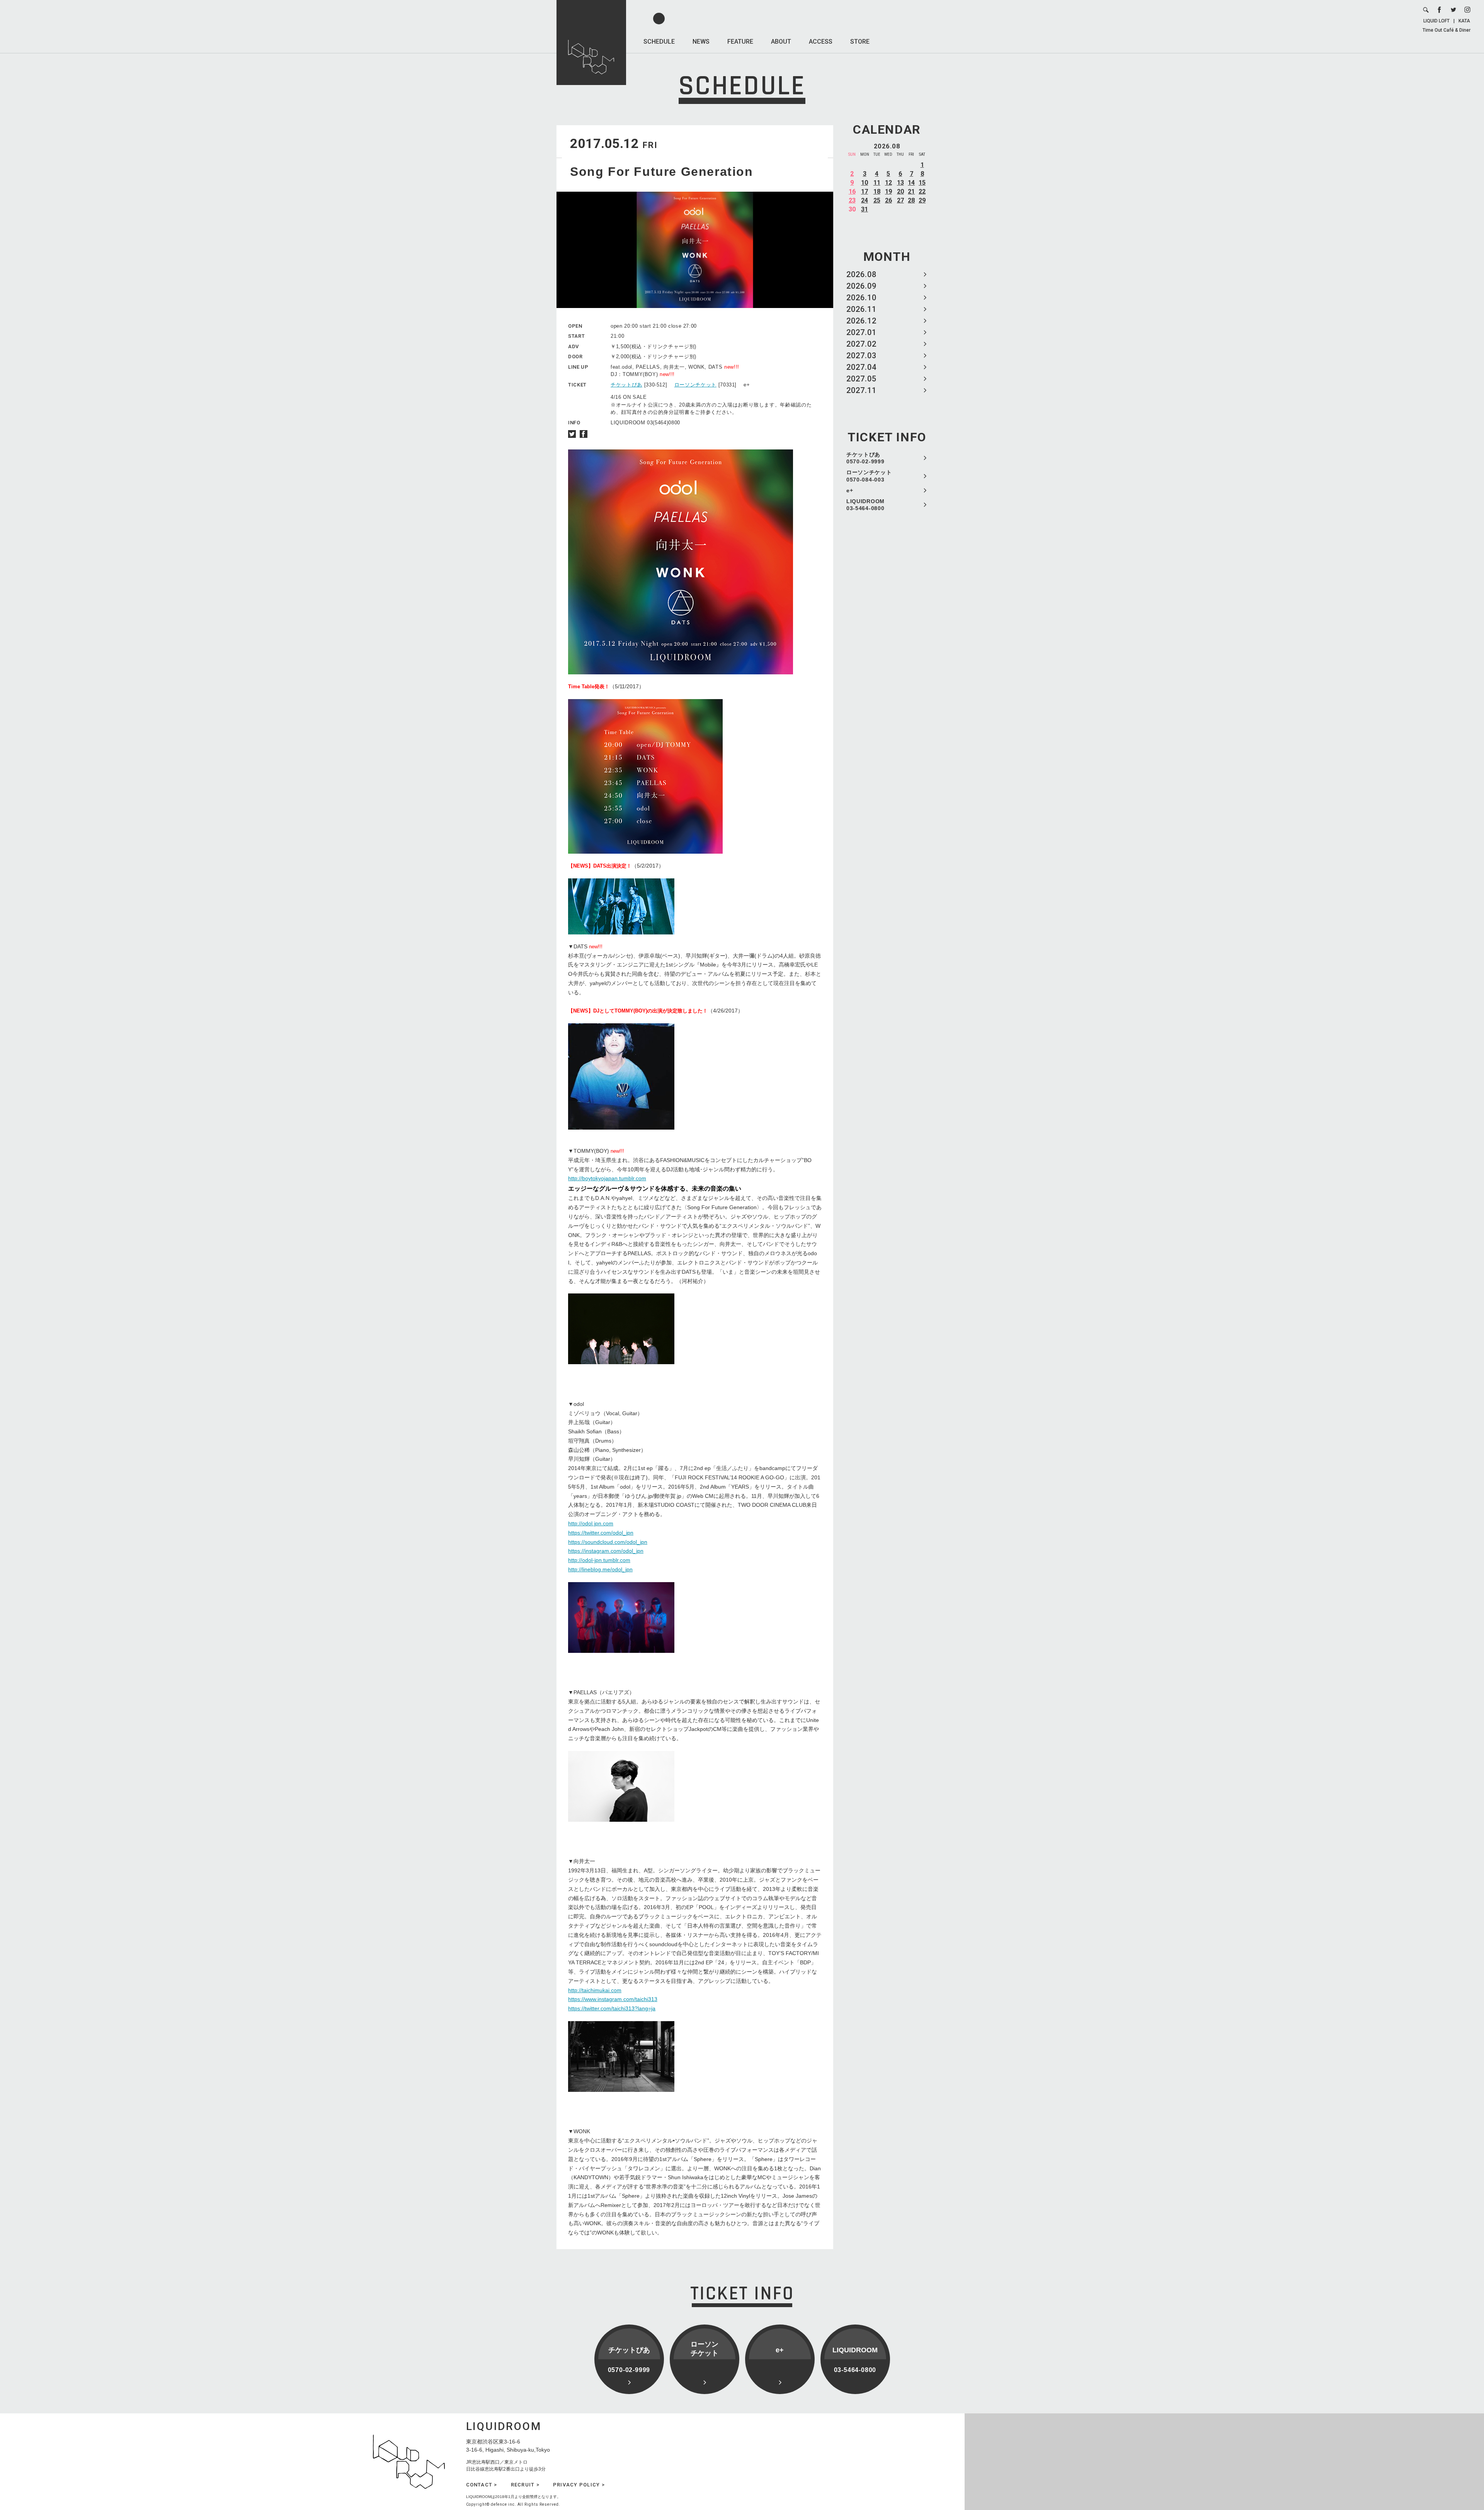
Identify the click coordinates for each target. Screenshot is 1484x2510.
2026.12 (861, 321)
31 (865, 209)
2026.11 (861, 309)
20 (900, 191)
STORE (860, 42)
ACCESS (821, 42)
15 (922, 183)
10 (865, 183)
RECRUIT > (525, 2485)
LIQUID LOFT (1436, 21)
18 (877, 191)
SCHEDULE (659, 42)
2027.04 (861, 367)
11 (877, 183)
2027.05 (861, 379)
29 (922, 200)
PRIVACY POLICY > (579, 2485)
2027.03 (861, 356)
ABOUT (781, 42)
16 (852, 191)
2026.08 (861, 274)
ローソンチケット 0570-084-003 (869, 476)
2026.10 (861, 298)
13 (900, 183)
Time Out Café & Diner (1447, 30)
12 (888, 183)
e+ (850, 490)
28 (911, 200)
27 (900, 200)
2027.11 (861, 390)
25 (877, 200)
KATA (1464, 21)
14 (911, 183)
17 (865, 191)
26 (888, 200)
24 (865, 200)
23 (852, 200)
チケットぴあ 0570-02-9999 (865, 458)
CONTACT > (482, 2485)
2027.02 (861, 344)
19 (888, 191)
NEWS (701, 42)
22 (922, 191)
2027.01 (861, 332)
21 (911, 191)
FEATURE (740, 42)
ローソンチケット (695, 385)
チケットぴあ (626, 385)
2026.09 (861, 286)
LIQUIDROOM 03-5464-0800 (865, 505)
